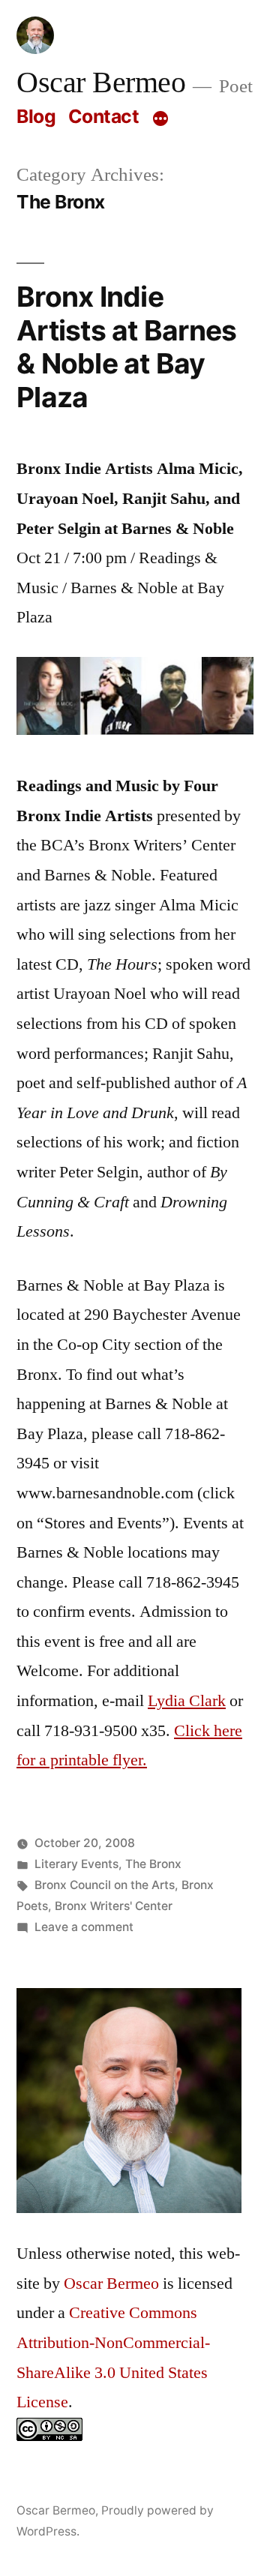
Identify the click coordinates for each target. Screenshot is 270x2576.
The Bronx (153, 1864)
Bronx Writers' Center (114, 1906)
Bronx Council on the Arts (105, 1885)
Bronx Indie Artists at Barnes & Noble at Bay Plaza (126, 347)
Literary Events (76, 1864)
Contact (104, 116)
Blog (36, 116)
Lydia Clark (187, 1701)
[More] (160, 119)
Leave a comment (84, 1927)
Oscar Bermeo (101, 83)
